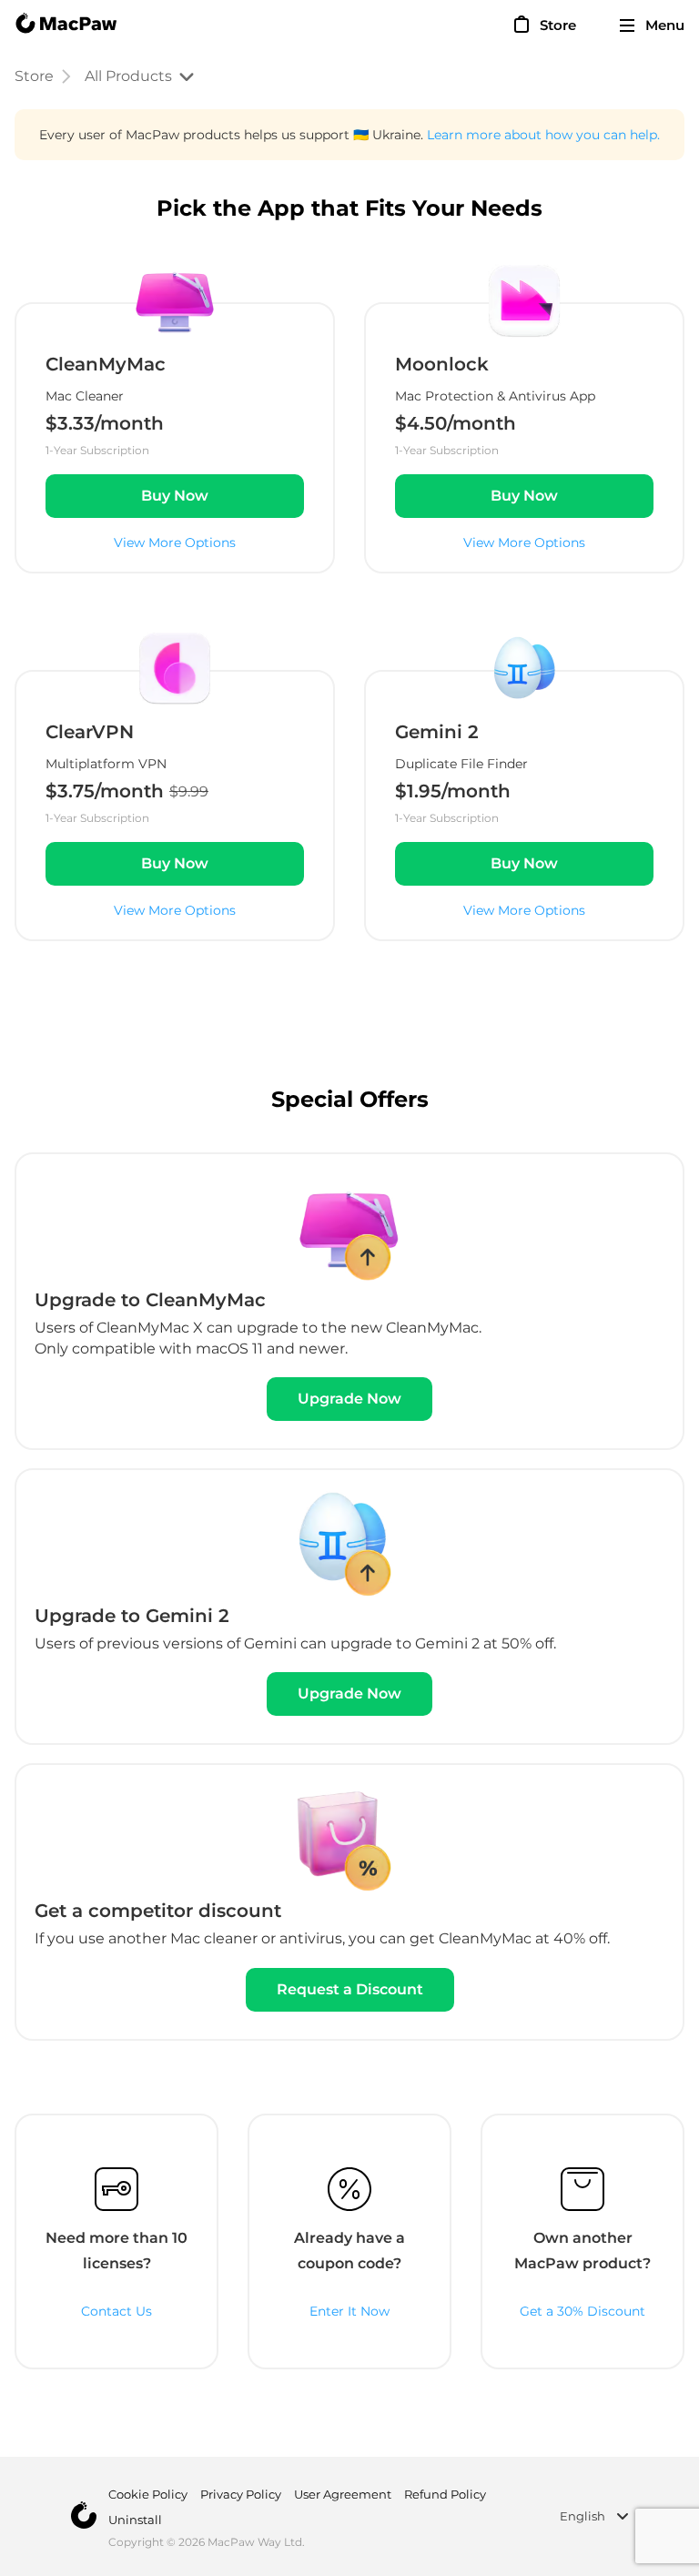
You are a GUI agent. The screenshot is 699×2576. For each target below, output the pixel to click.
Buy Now (175, 496)
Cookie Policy (148, 2494)
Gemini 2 (437, 732)
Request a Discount (350, 1989)
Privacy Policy (241, 2494)
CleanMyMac (106, 364)
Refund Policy (445, 2494)
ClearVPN (90, 732)
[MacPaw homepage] (66, 25)
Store (34, 76)
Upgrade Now (349, 1399)
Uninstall (135, 2520)
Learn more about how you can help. (543, 135)
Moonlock (442, 364)
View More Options (175, 543)
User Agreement (343, 2494)
